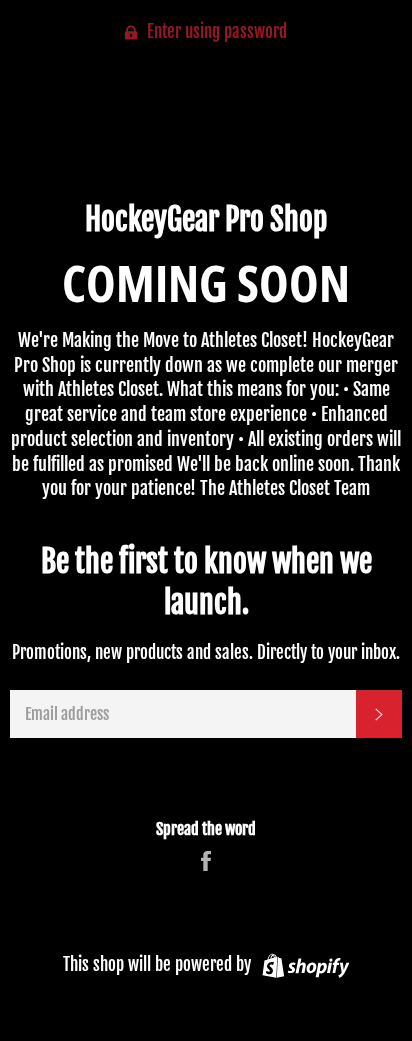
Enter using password (215, 31)
